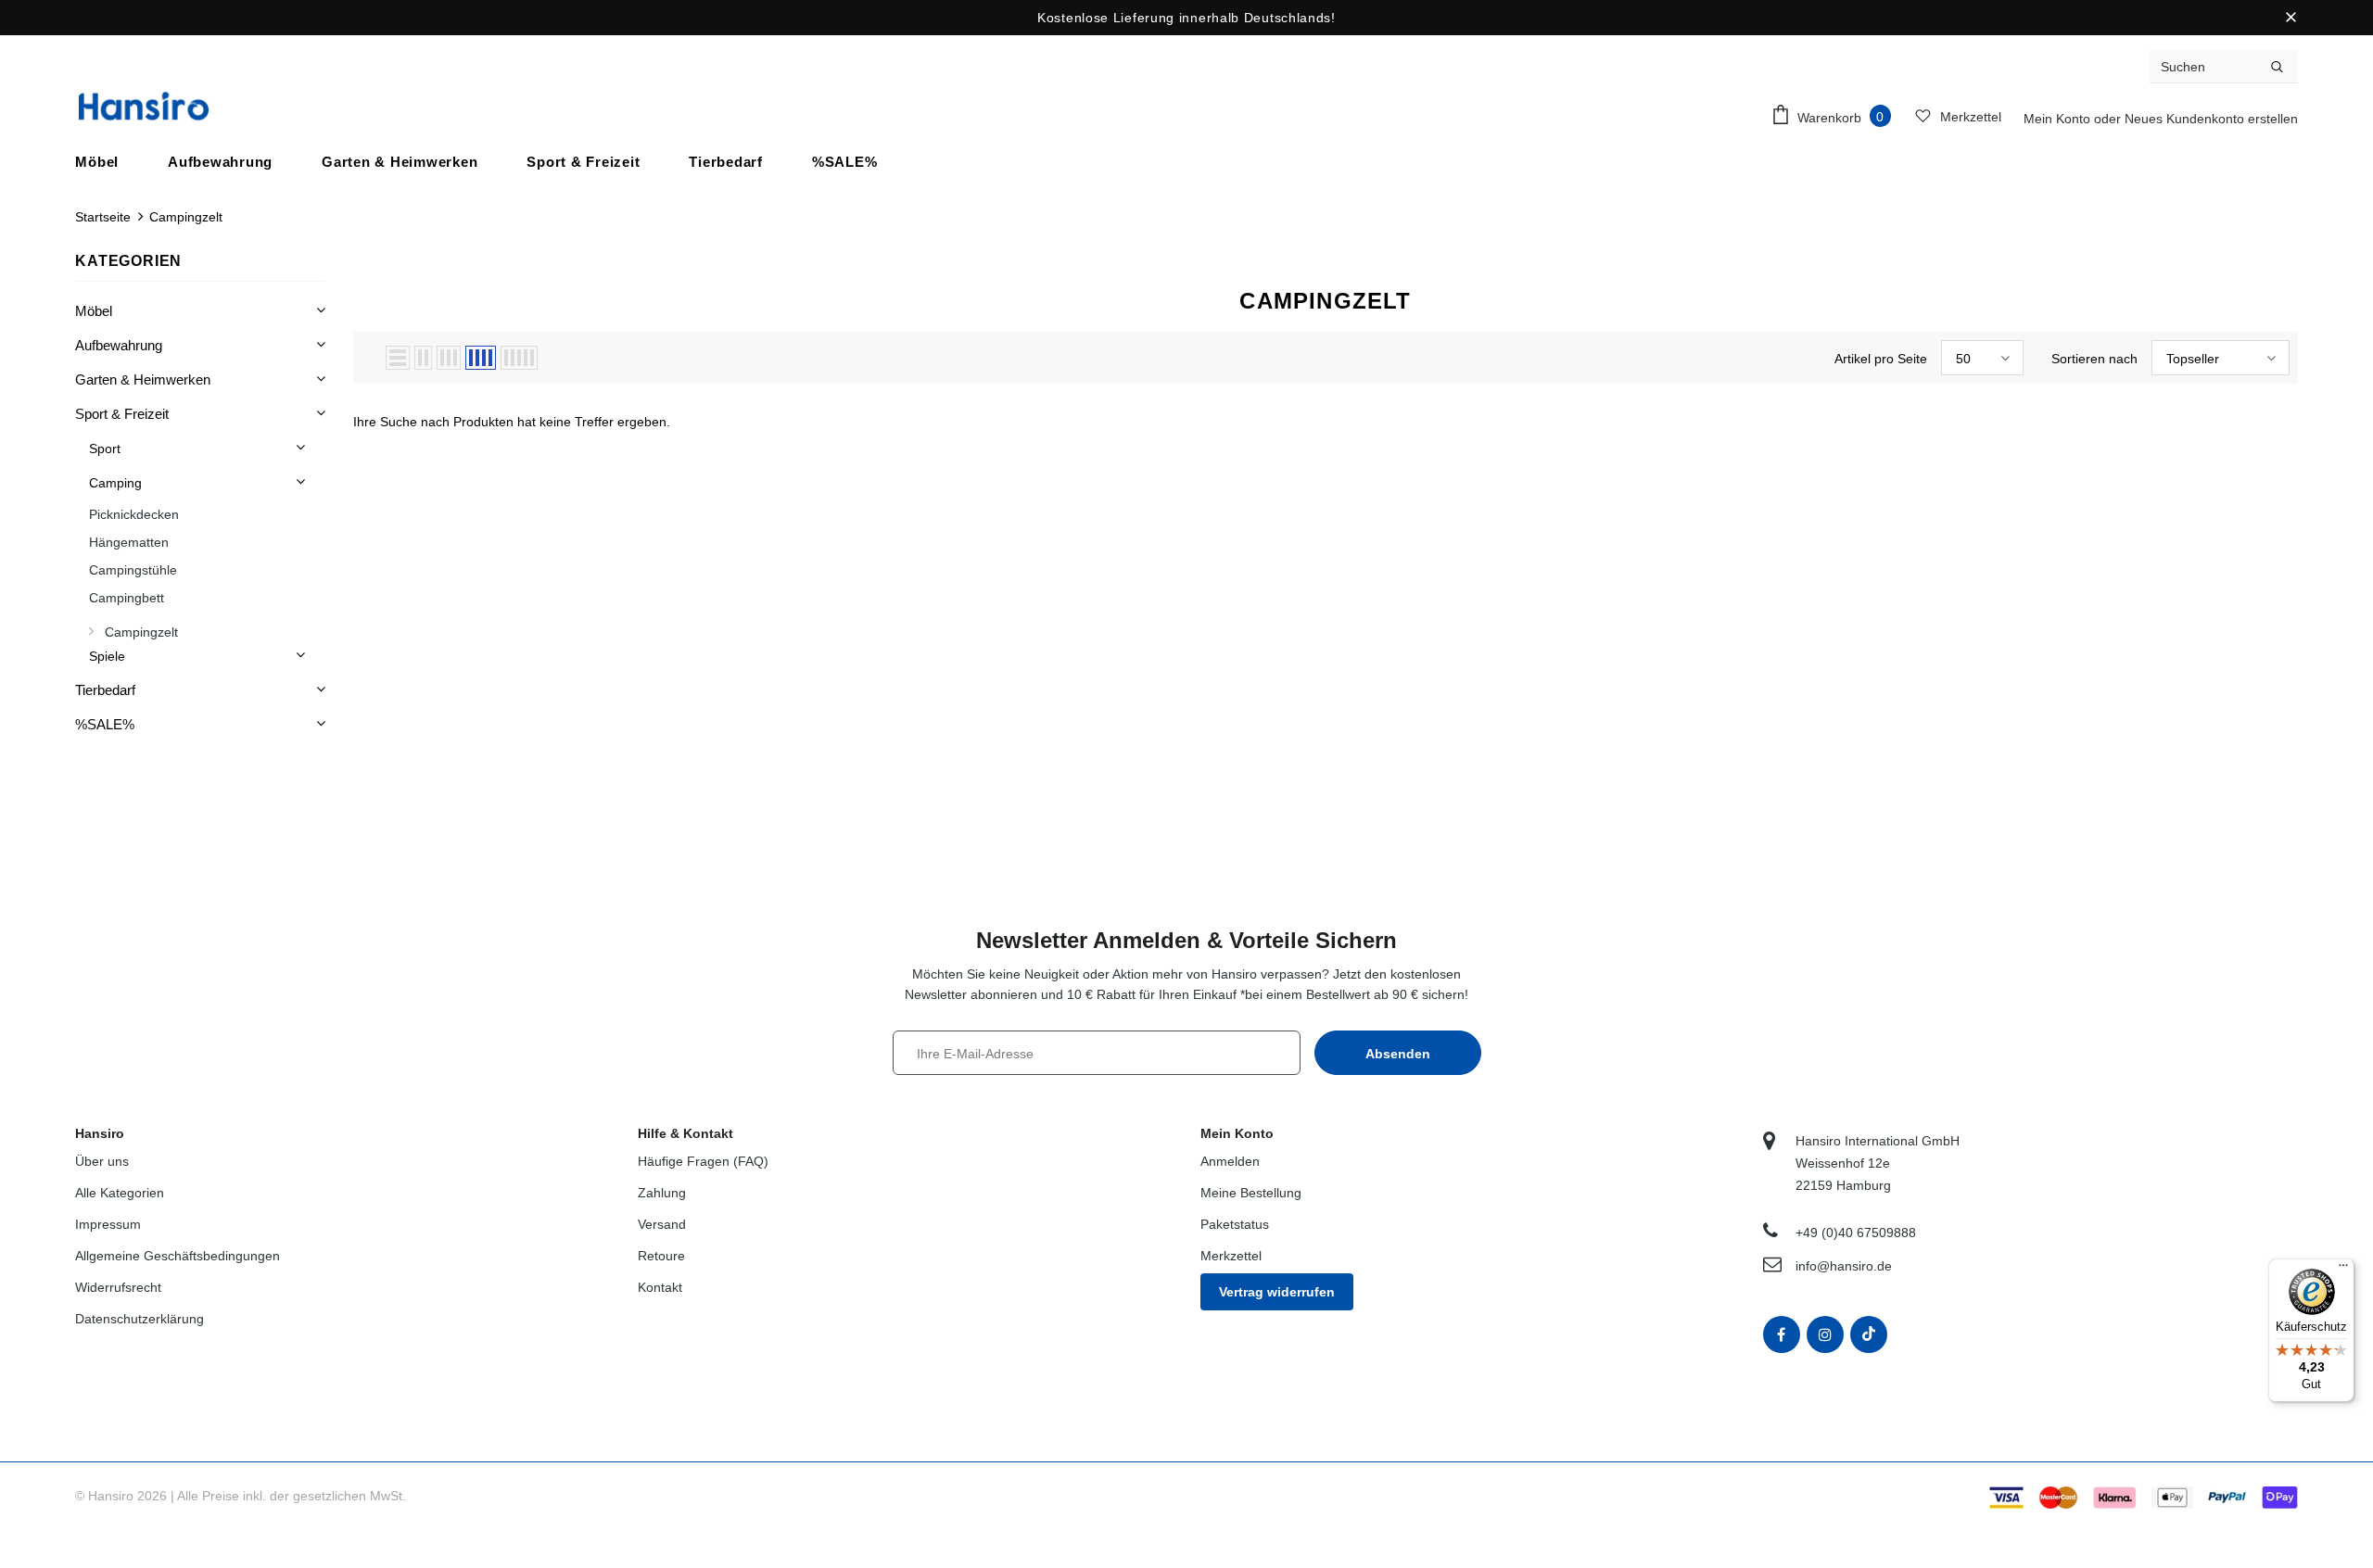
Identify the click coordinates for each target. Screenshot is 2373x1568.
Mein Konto (2059, 119)
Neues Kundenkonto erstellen (2211, 119)
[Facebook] (1782, 1334)
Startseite (103, 217)
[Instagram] (1825, 1334)
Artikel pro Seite (1881, 359)
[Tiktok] (1869, 1334)
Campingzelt (186, 217)
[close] (2291, 18)
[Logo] (144, 106)
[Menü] (2343, 1270)
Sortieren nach (2094, 359)
